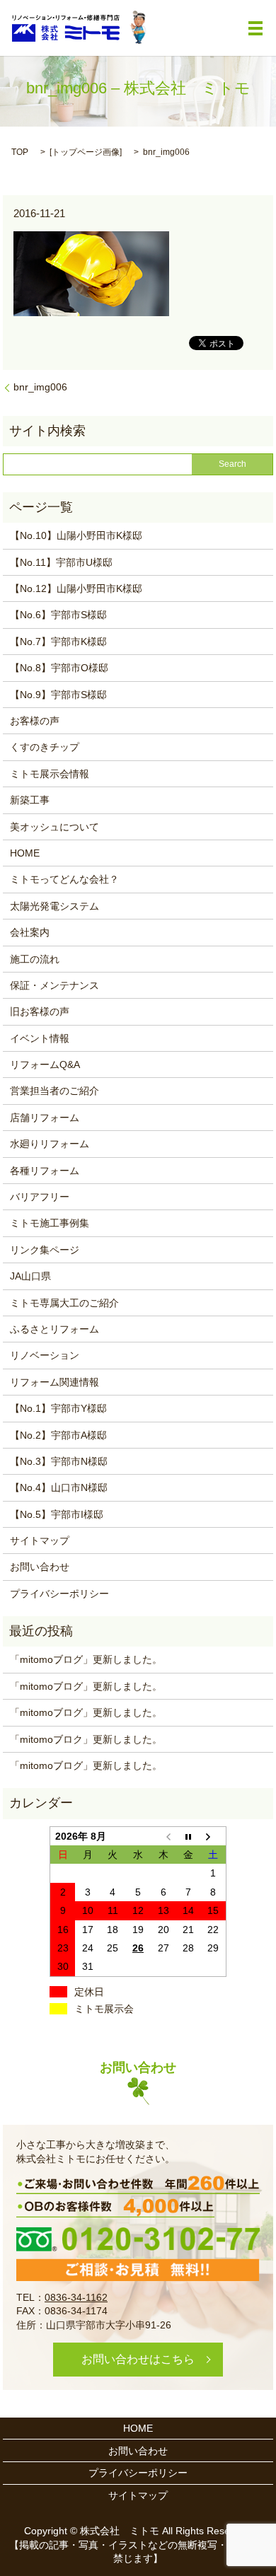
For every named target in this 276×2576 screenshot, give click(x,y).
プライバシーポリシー (59, 1594)
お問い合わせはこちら (138, 2359)
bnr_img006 (40, 387)
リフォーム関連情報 (54, 1382)
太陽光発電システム (54, 906)
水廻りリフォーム (50, 1144)
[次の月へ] (214, 1836)
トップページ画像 (86, 152)
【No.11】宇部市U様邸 (61, 562)
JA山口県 (30, 1276)
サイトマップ (40, 1541)
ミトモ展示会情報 (50, 774)
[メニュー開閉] (255, 28)
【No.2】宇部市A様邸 (58, 1435)
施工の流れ (35, 959)
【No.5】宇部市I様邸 (57, 1514)
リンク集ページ (45, 1250)
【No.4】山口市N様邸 (59, 1487)
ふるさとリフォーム (54, 1329)
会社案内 (30, 932)
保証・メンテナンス (54, 985)
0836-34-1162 (76, 2297)
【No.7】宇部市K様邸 (58, 642)
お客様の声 (35, 721)
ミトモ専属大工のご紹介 (64, 1303)
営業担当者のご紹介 (54, 1091)
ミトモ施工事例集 (50, 1223)
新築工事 (30, 800)
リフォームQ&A (45, 1064)
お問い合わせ (40, 1567)
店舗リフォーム (45, 1118)
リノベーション (45, 1355)
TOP (20, 152)
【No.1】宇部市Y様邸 (58, 1408)
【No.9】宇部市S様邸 (58, 695)
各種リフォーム (45, 1171)
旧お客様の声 (40, 1011)
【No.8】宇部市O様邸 (59, 668)
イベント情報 (40, 1038)
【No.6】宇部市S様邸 (58, 615)
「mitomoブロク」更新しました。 (86, 1739)
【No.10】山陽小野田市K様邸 (76, 535)
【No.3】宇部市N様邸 (59, 1461)
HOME (25, 853)
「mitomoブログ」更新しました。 (86, 1659)
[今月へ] (188, 1836)
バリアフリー (40, 1197)
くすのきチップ (45, 747)
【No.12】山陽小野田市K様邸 (76, 588)
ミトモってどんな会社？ (64, 879)
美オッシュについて (54, 827)
